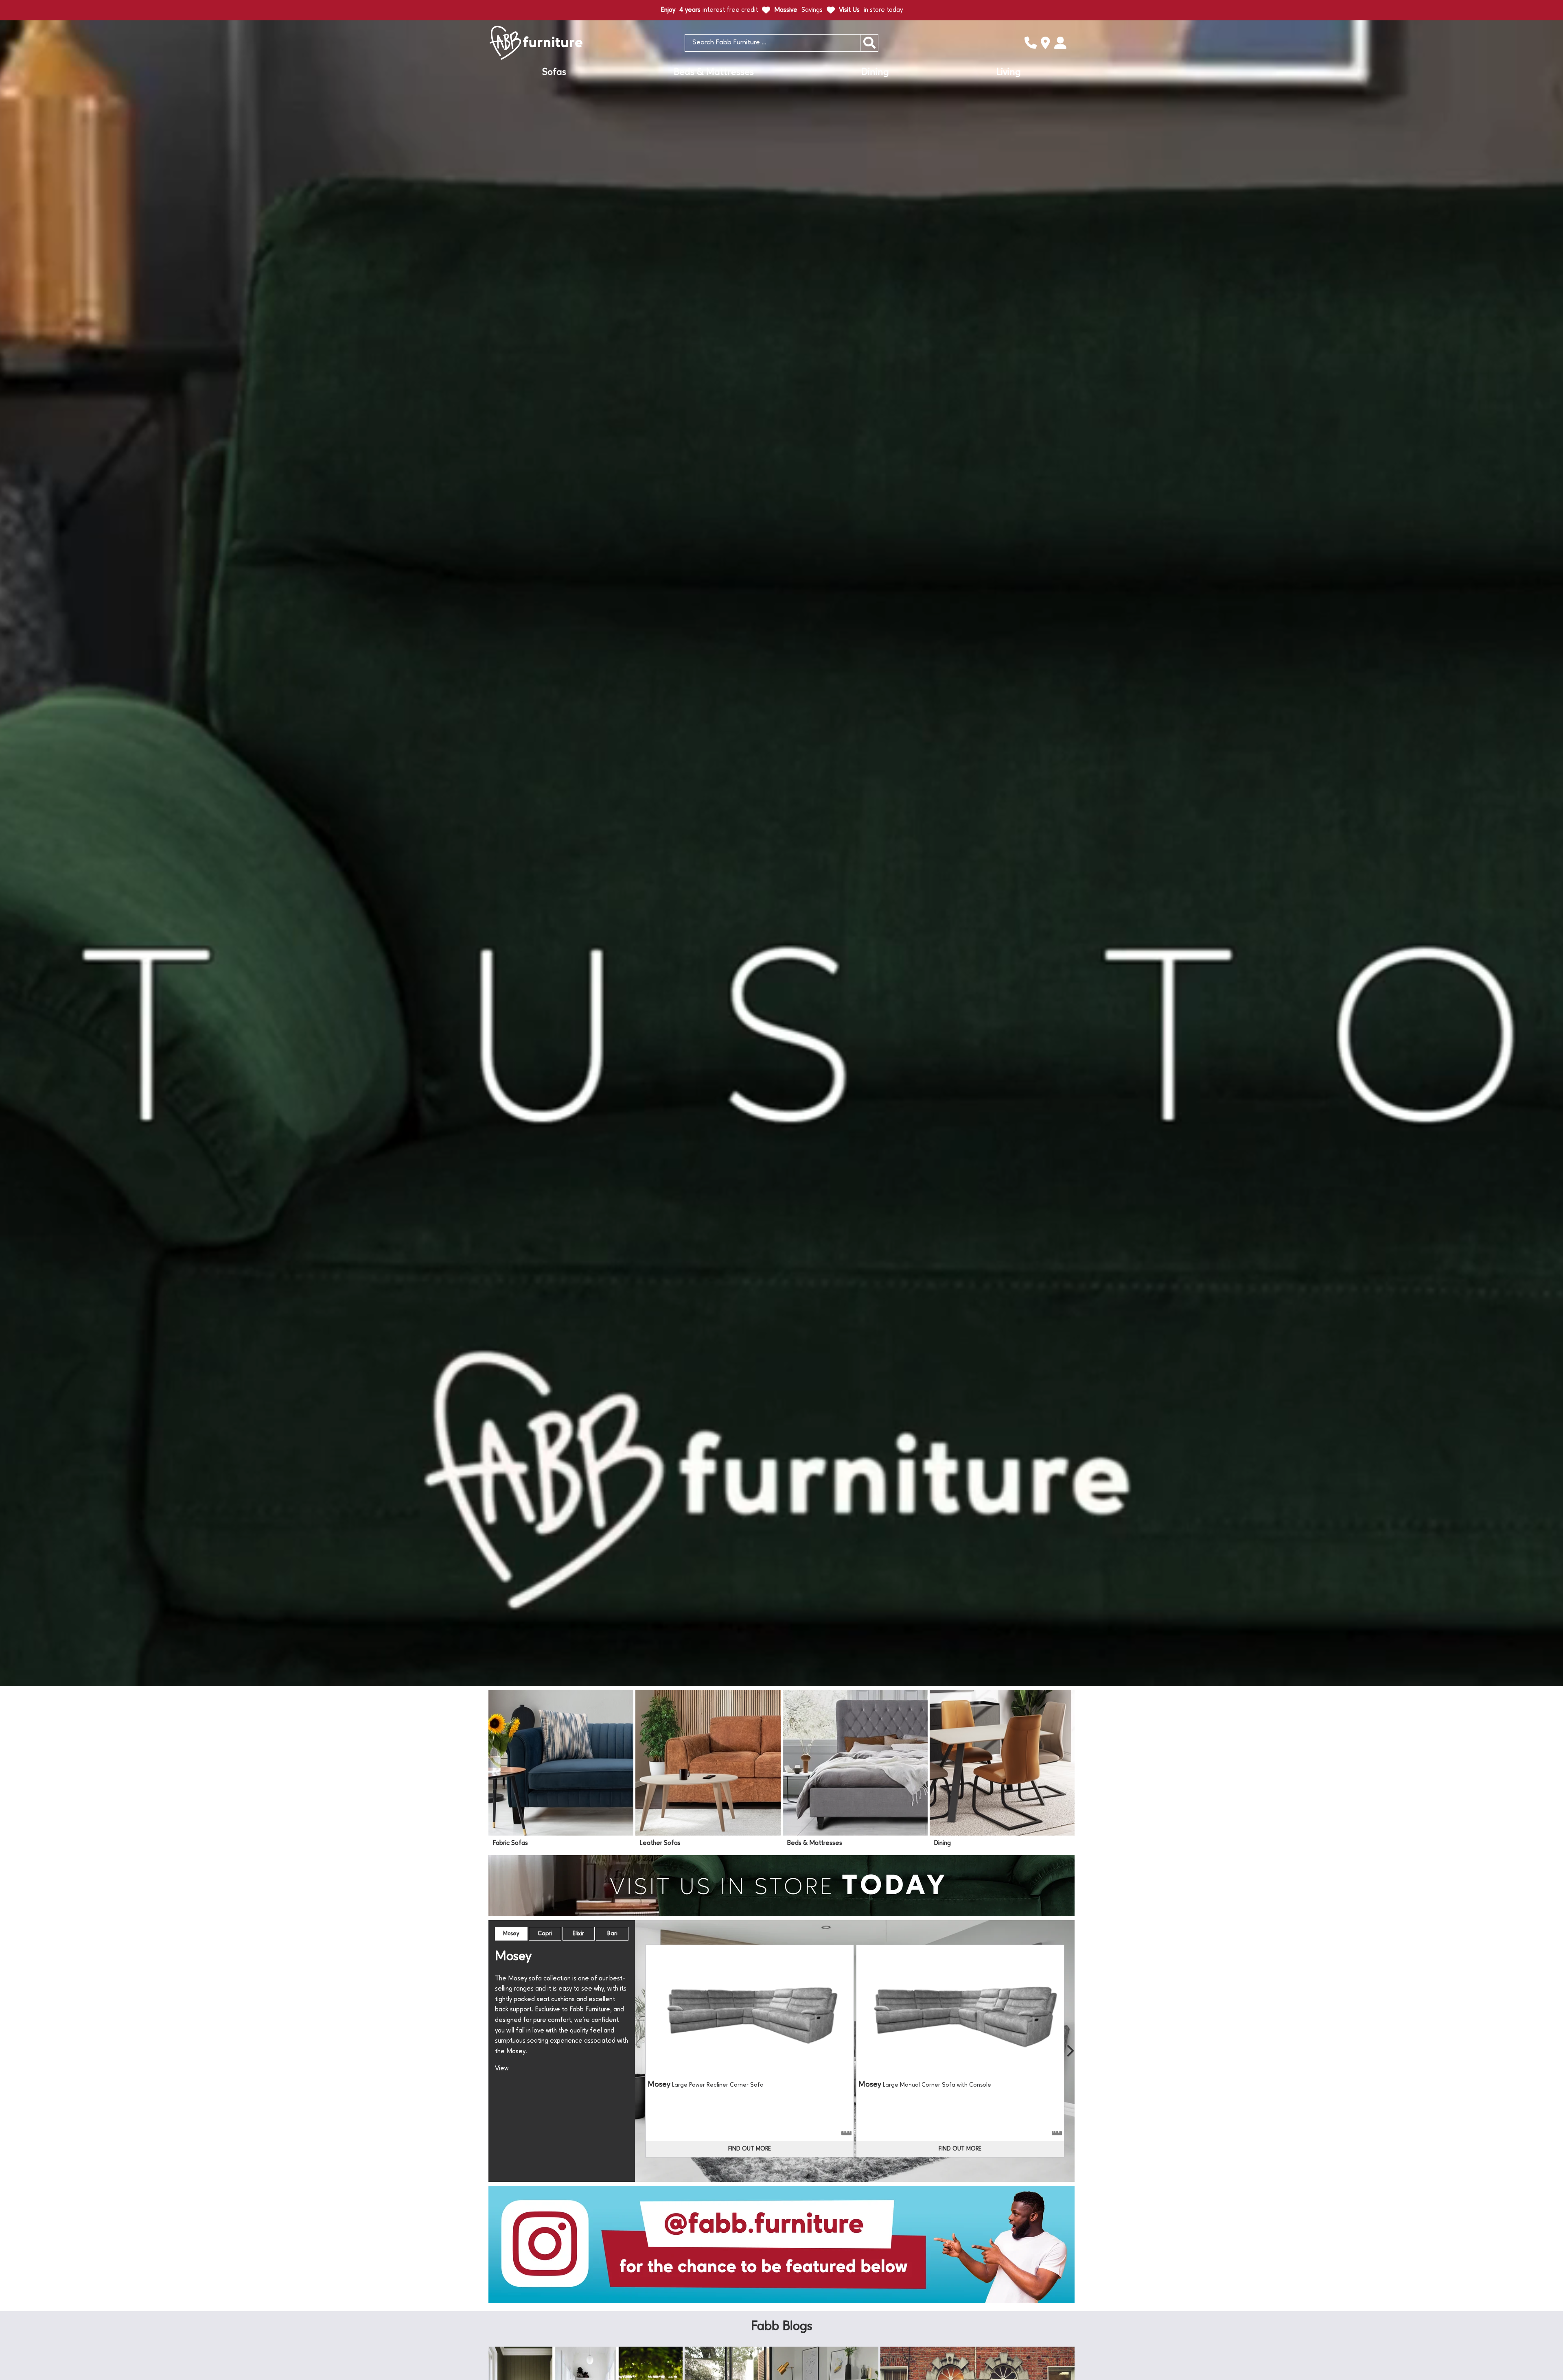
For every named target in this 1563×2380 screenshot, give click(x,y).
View (502, 2069)
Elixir (578, 1934)
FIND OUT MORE (750, 2149)
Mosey (511, 1934)
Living (1009, 72)
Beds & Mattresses (714, 72)
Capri (545, 1934)
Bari (612, 1934)
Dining (875, 72)
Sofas (554, 72)
